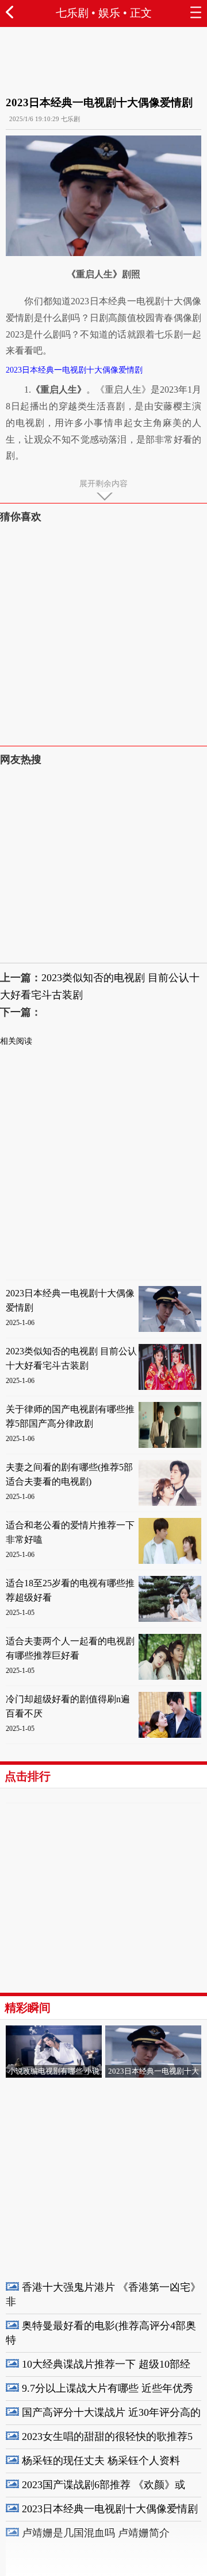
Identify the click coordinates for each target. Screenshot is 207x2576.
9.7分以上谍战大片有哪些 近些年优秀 (108, 2388)
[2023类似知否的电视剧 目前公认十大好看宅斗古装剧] (170, 1387)
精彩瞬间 (28, 2008)
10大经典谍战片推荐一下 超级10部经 (106, 2364)
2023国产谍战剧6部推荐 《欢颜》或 (103, 2485)
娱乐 (109, 13)
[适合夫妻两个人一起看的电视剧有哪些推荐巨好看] (170, 1677)
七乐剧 (72, 13)
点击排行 (28, 1776)
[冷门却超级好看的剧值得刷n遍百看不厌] (170, 1735)
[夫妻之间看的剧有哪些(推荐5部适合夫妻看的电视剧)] (170, 1503)
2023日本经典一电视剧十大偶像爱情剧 (110, 2509)
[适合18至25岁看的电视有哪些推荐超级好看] (170, 1619)
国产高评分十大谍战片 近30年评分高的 (111, 2412)
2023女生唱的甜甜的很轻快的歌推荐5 (107, 2436)
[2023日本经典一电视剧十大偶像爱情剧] (170, 1329)
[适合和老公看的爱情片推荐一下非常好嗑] (170, 1561)
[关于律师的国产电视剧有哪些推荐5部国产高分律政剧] (170, 1445)
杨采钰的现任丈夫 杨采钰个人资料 (101, 2461)
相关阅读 (16, 1041)
